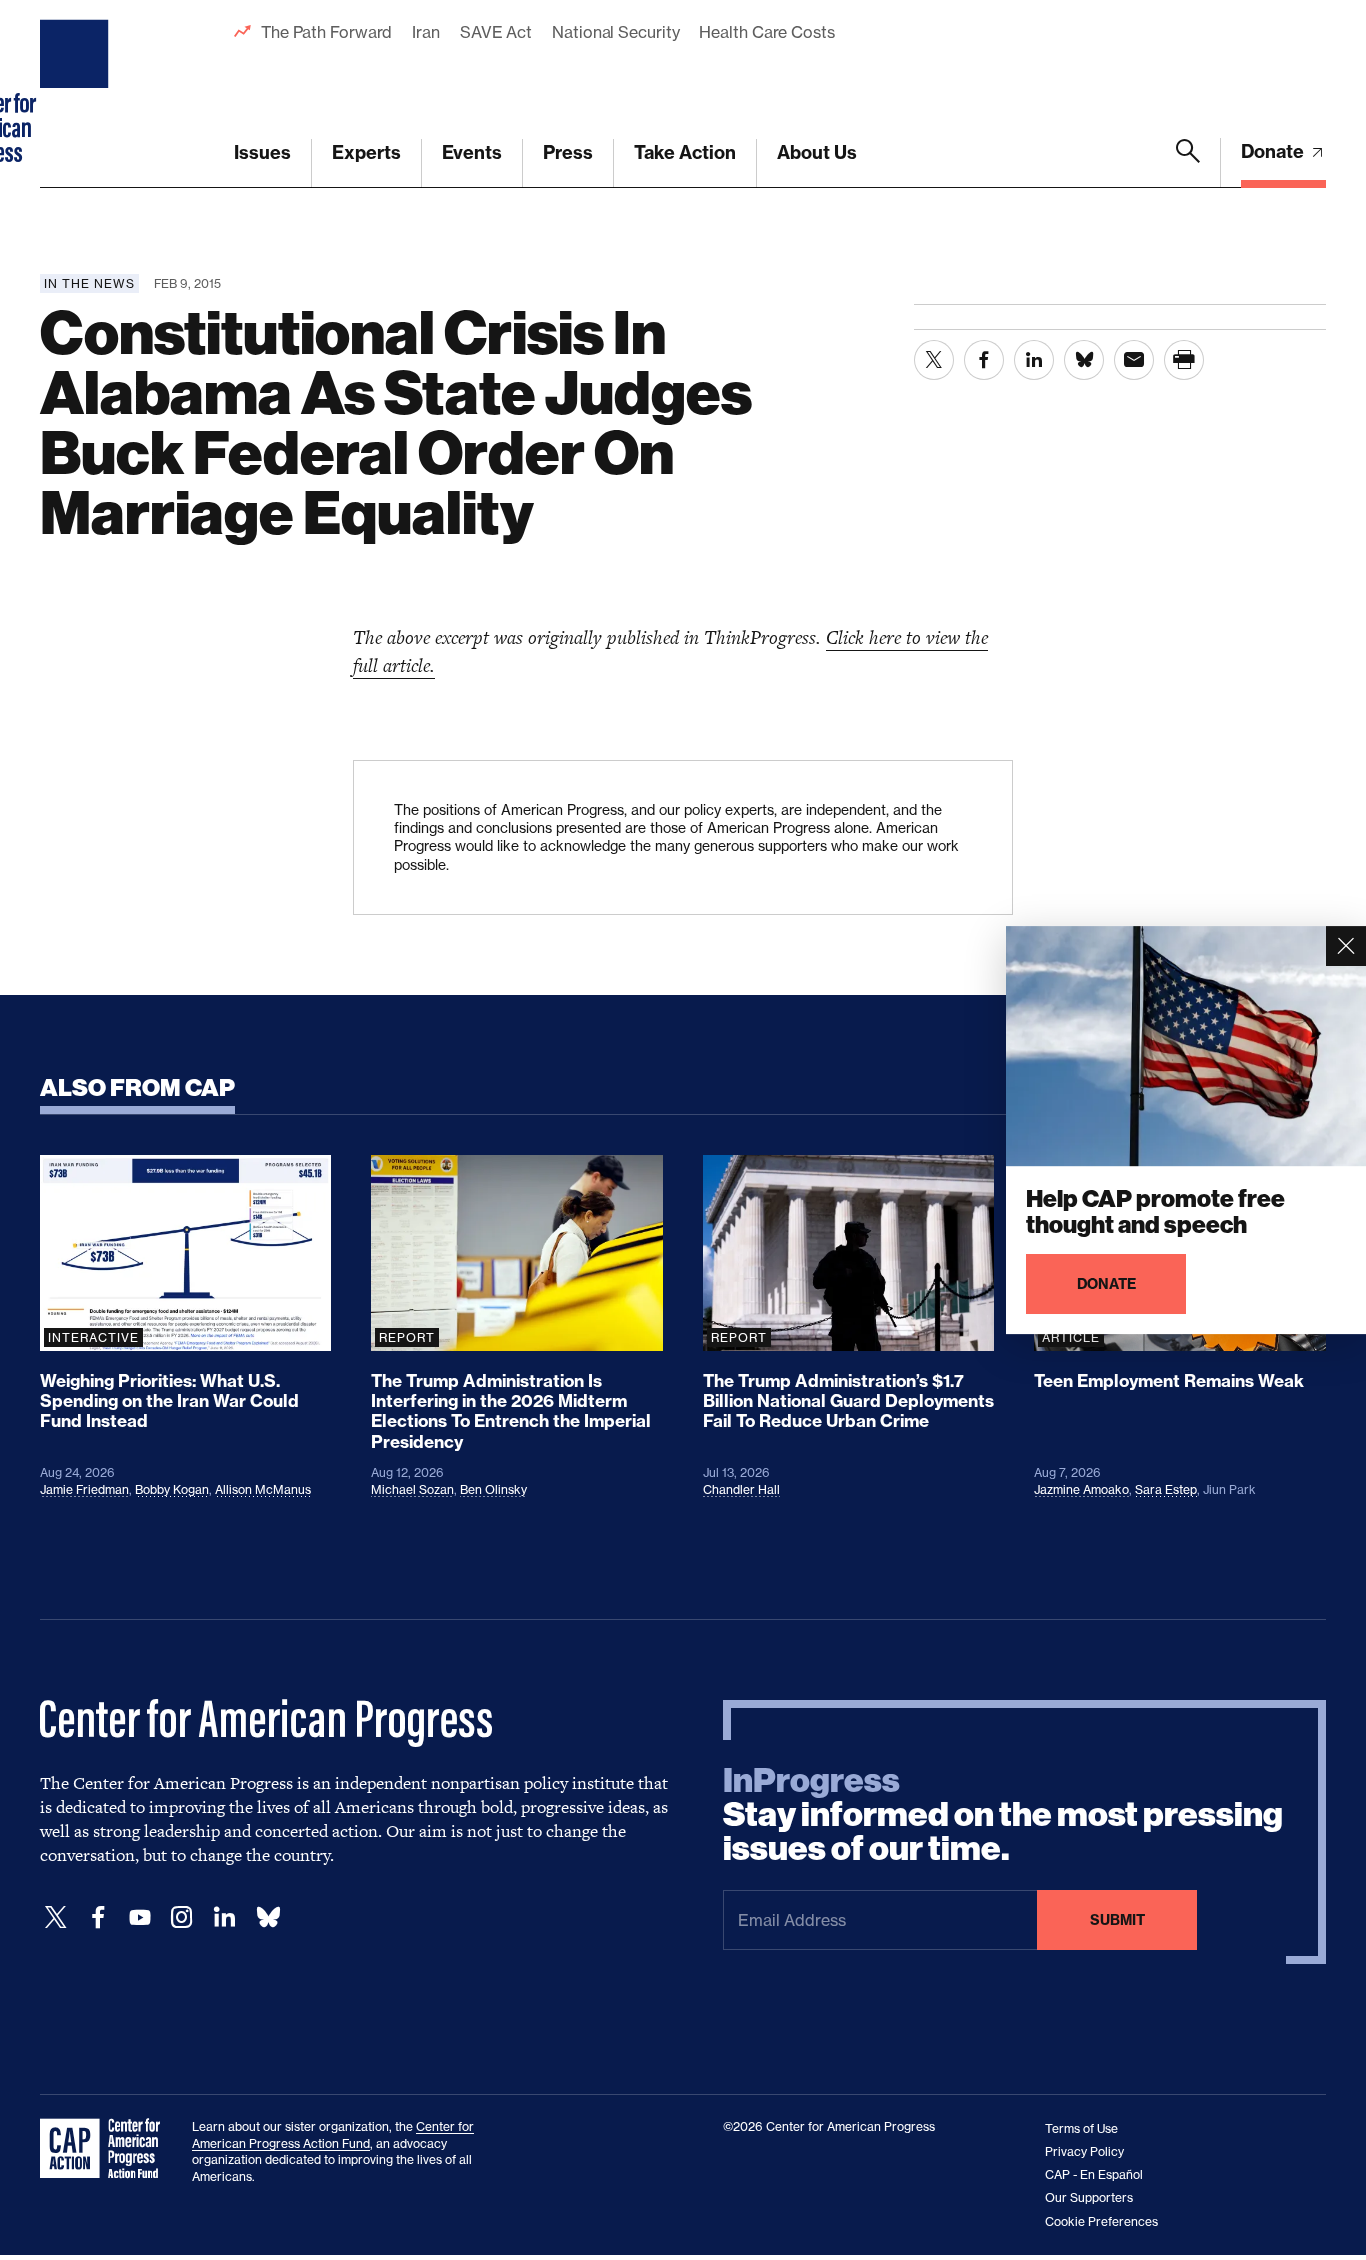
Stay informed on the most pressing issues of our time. (1003, 1815)
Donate (1274, 151)
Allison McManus (263, 1489)
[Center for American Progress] (77, 94)
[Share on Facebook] (984, 360)
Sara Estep (1166, 1489)
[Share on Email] (1134, 360)
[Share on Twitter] (934, 360)
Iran (426, 32)
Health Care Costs (766, 32)
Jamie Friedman (84, 1489)
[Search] (1188, 163)
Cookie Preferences (1101, 2221)
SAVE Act (496, 32)
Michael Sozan (412, 1489)
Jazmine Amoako (1081, 1489)
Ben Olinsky (493, 1489)
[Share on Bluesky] (1084, 360)
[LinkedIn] (224, 1917)
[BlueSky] (268, 1917)
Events (472, 152)
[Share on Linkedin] (1034, 360)
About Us (817, 152)
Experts (366, 152)
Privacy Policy (1084, 2151)
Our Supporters (1089, 2197)
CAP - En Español (1094, 2174)
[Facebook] (98, 1917)
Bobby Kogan (172, 1489)
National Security (615, 32)
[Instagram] (182, 1917)
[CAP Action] (106, 2149)
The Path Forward (326, 32)
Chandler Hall (741, 1489)
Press (568, 152)
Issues (262, 152)
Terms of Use (1081, 2128)
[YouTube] (140, 1917)
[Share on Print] (1184, 360)
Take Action (685, 152)
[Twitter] (56, 1917)
